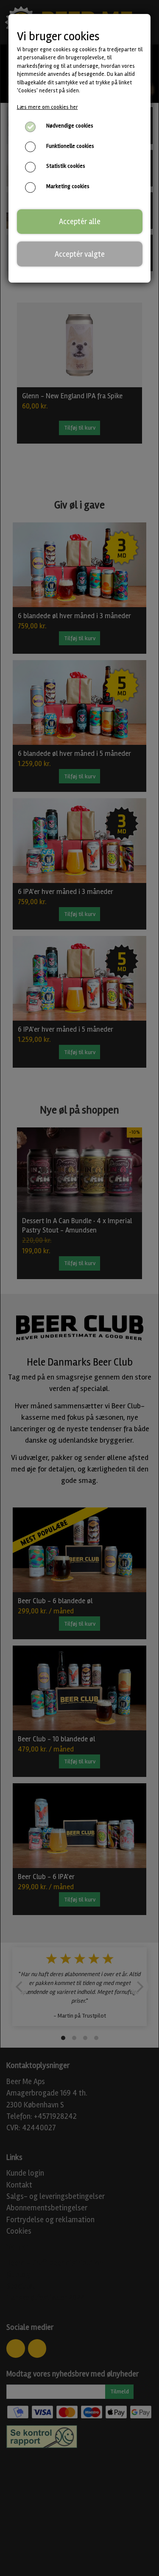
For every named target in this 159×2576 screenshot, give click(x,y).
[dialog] (79, 1288)
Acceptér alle (80, 222)
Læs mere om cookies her (47, 107)
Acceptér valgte (80, 254)
